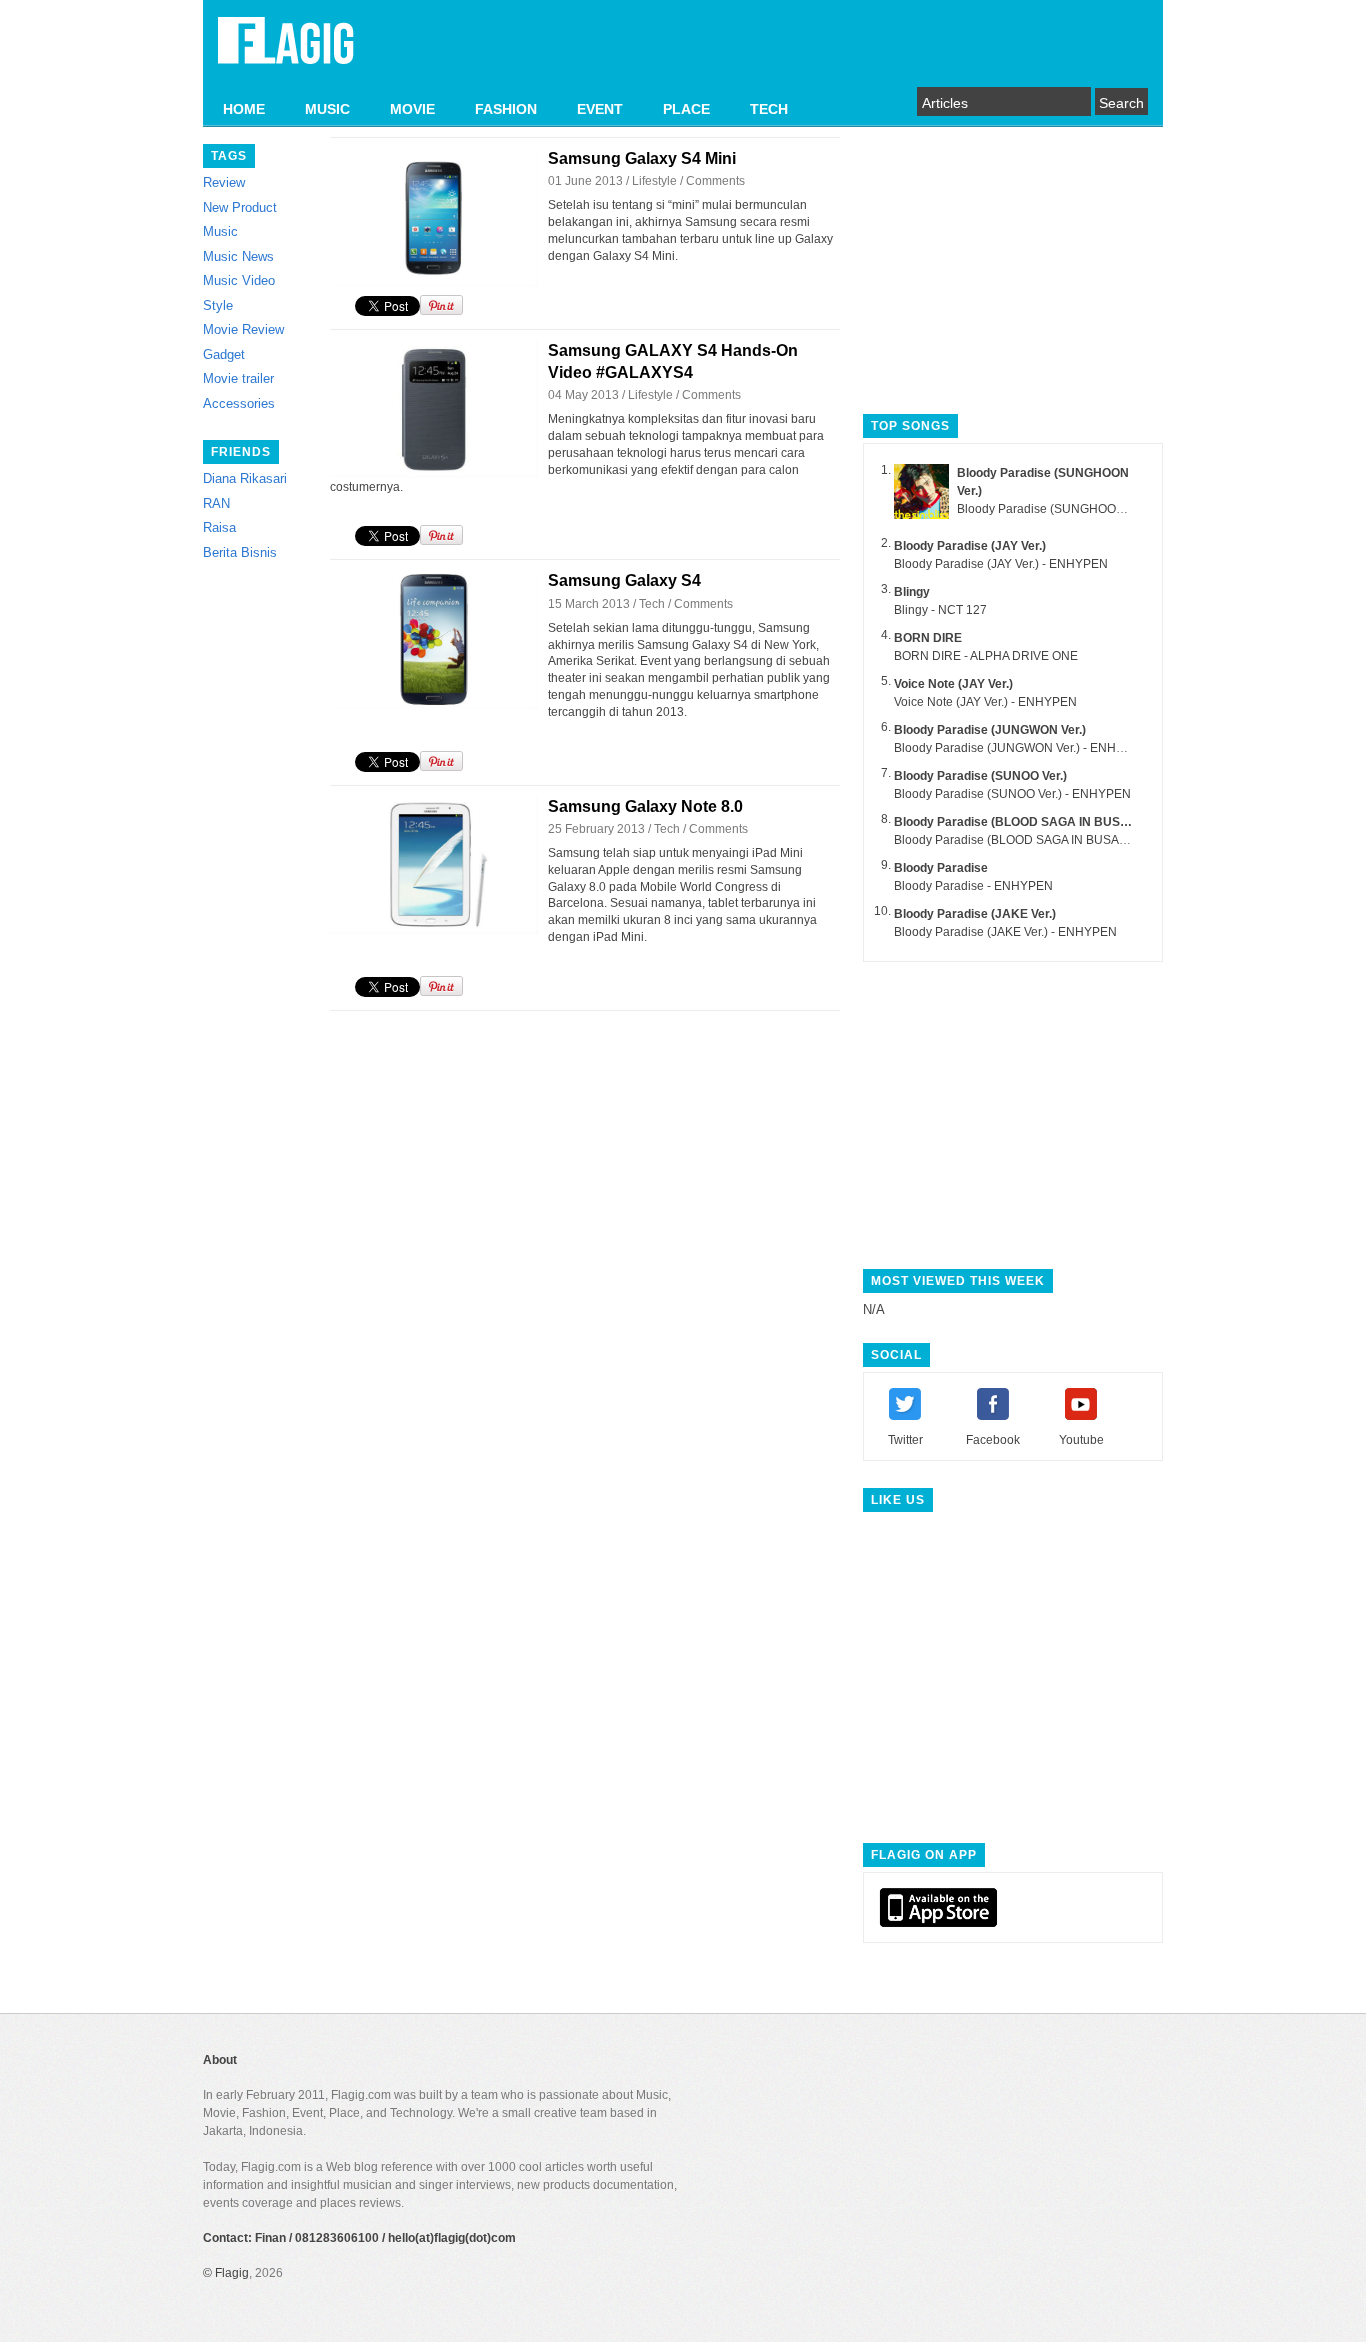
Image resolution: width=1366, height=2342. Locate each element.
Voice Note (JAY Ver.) (953, 684)
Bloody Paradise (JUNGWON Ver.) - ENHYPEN (1021, 748)
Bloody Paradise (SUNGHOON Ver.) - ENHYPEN (1089, 509)
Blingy (912, 592)
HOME (244, 109)
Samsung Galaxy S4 (624, 580)
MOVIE (412, 109)
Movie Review (243, 329)
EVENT (600, 109)
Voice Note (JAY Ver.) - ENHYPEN (985, 702)
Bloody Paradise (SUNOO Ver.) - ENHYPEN (1012, 794)
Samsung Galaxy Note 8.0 (645, 806)
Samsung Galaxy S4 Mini (642, 158)
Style (218, 305)
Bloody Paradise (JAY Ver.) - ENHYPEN (1001, 564)
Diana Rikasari (245, 478)
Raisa (219, 527)
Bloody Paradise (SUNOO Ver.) (980, 776)
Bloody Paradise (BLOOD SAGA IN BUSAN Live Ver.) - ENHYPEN (1072, 840)
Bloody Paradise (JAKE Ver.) (975, 914)
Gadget (224, 354)
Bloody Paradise (941, 868)
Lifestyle (654, 181)
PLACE (686, 109)
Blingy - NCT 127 (940, 610)
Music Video (239, 280)
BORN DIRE (928, 638)
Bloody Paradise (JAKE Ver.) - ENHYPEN (1005, 932)
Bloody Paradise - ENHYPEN (973, 886)
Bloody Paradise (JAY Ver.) (970, 546)
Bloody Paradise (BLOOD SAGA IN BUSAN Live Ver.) (1043, 822)
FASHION (506, 109)
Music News (238, 256)
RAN (216, 503)
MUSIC (327, 109)
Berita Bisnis (240, 552)
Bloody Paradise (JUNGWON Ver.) (990, 730)
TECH (769, 109)
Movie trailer (238, 378)
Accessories (239, 403)
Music (220, 231)
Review (224, 182)
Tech (652, 604)
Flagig (232, 2273)
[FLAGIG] (286, 52)
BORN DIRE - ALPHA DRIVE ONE (986, 656)
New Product (240, 207)
